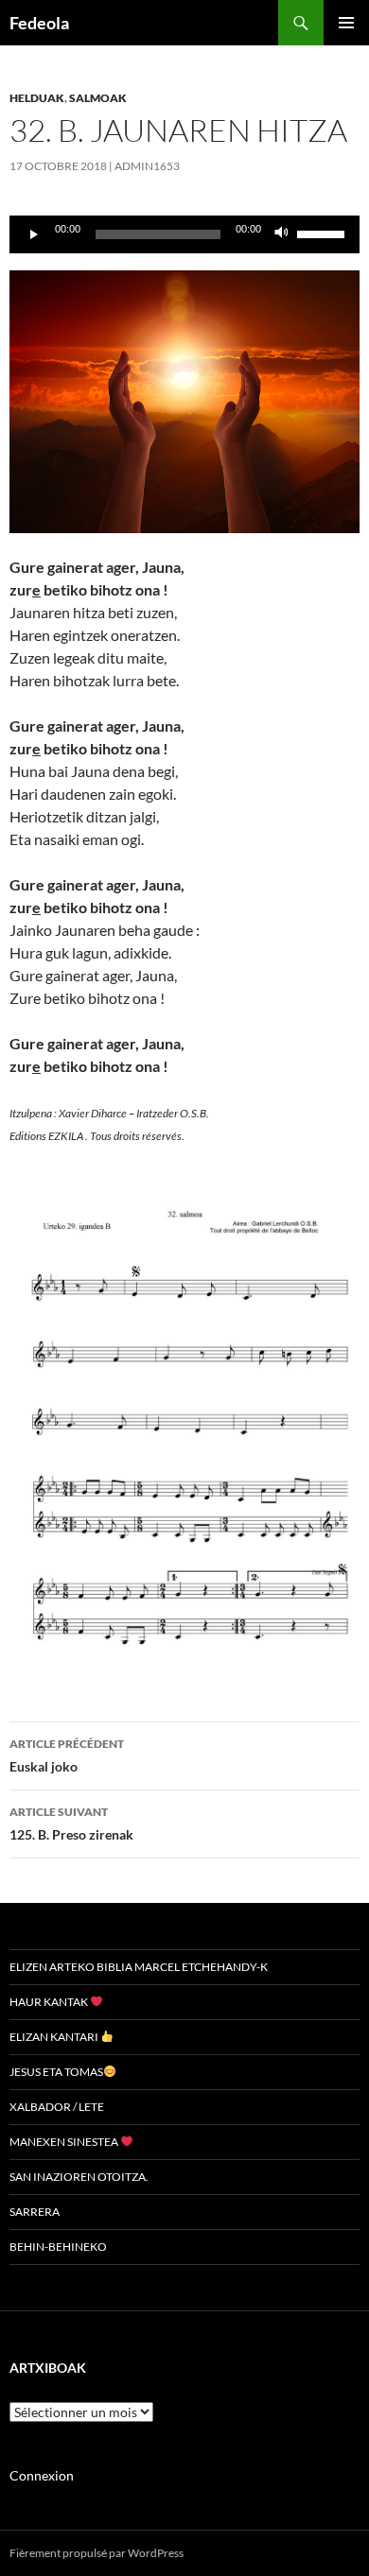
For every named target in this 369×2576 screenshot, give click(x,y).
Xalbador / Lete (57, 2107)
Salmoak (98, 98)
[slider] (324, 233)
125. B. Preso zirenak (71, 1824)
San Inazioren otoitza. (79, 2177)
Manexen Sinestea (65, 2142)
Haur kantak (50, 2002)
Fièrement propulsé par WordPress (97, 2553)
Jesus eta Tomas (56, 2072)
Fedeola (39, 23)
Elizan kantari (55, 2037)
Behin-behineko (58, 2247)
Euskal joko (67, 1755)
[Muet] (282, 234)
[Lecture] (34, 234)
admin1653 (147, 166)
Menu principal (346, 23)
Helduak (37, 98)
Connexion (42, 2475)
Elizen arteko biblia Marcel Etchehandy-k (139, 1967)
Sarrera (35, 2212)
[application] (184, 234)
